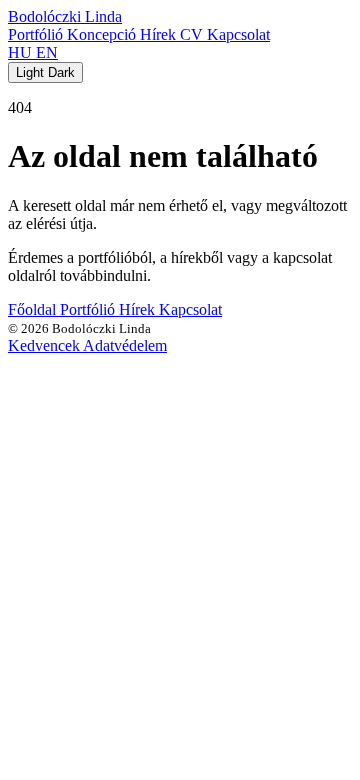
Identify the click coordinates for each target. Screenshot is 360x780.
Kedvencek (45, 345)
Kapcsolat (238, 34)
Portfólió (37, 34)
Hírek (160, 34)
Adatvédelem (125, 345)
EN (47, 52)
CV (193, 34)
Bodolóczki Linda (65, 16)
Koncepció (103, 34)
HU (22, 52)
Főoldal (34, 309)
